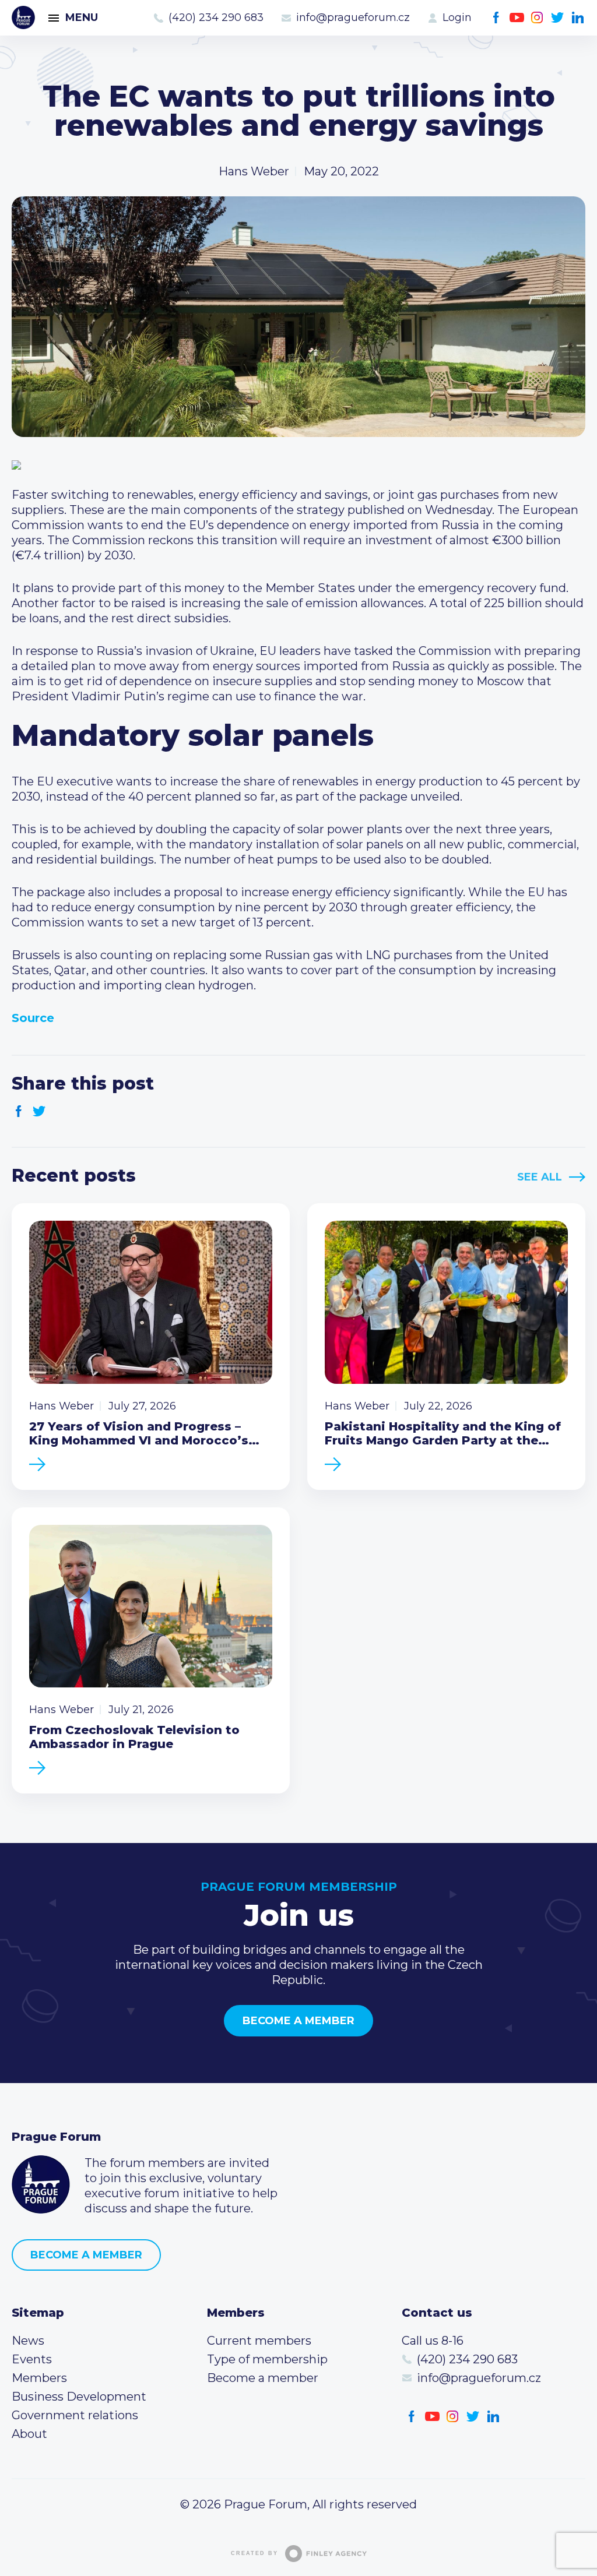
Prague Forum (23, 17)
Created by (254, 2553)
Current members (259, 2341)
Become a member (298, 2021)
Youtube (517, 18)
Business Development (79, 2397)
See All (540, 1177)
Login (457, 17)
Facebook (496, 18)
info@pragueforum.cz (353, 17)
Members (39, 2378)
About (29, 2434)
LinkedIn (578, 18)
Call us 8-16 (433, 2341)
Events (32, 2359)
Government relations (75, 2415)
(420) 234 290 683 (216, 17)
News (28, 2341)
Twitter (558, 18)
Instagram (537, 18)
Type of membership (267, 2359)
